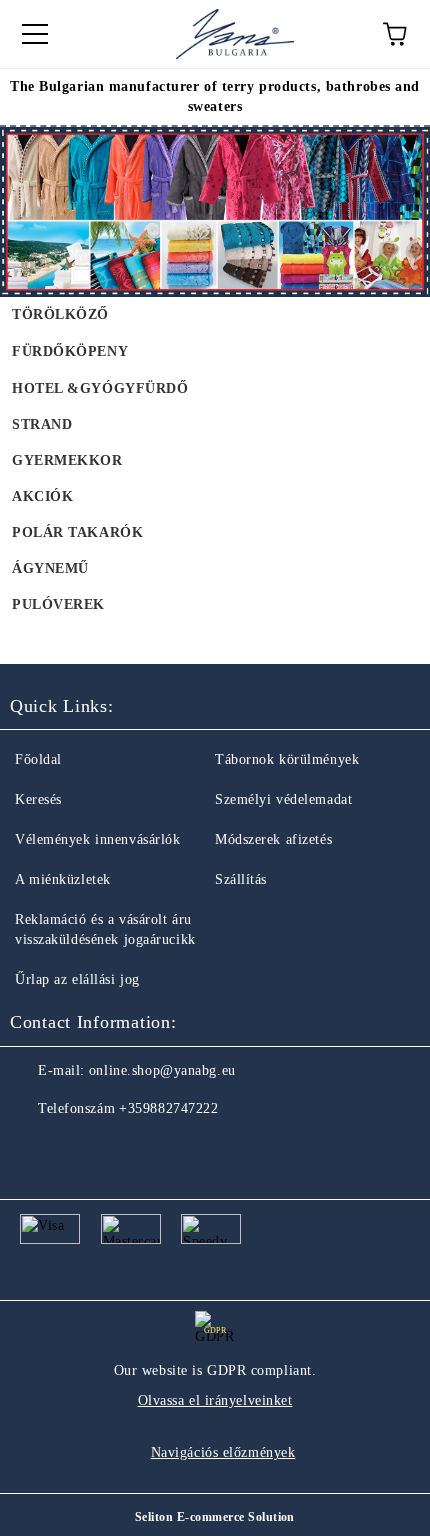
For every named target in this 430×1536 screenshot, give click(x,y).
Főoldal (38, 759)
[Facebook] (36, 1149)
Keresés (38, 799)
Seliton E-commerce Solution (215, 1517)
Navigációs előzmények (223, 1452)
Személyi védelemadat (283, 799)
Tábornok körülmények (287, 759)
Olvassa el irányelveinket (215, 1400)
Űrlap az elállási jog (77, 979)
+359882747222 (168, 1108)
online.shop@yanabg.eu (162, 1070)
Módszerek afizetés (273, 839)
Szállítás (241, 879)
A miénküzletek (63, 879)
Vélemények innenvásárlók (97, 839)
